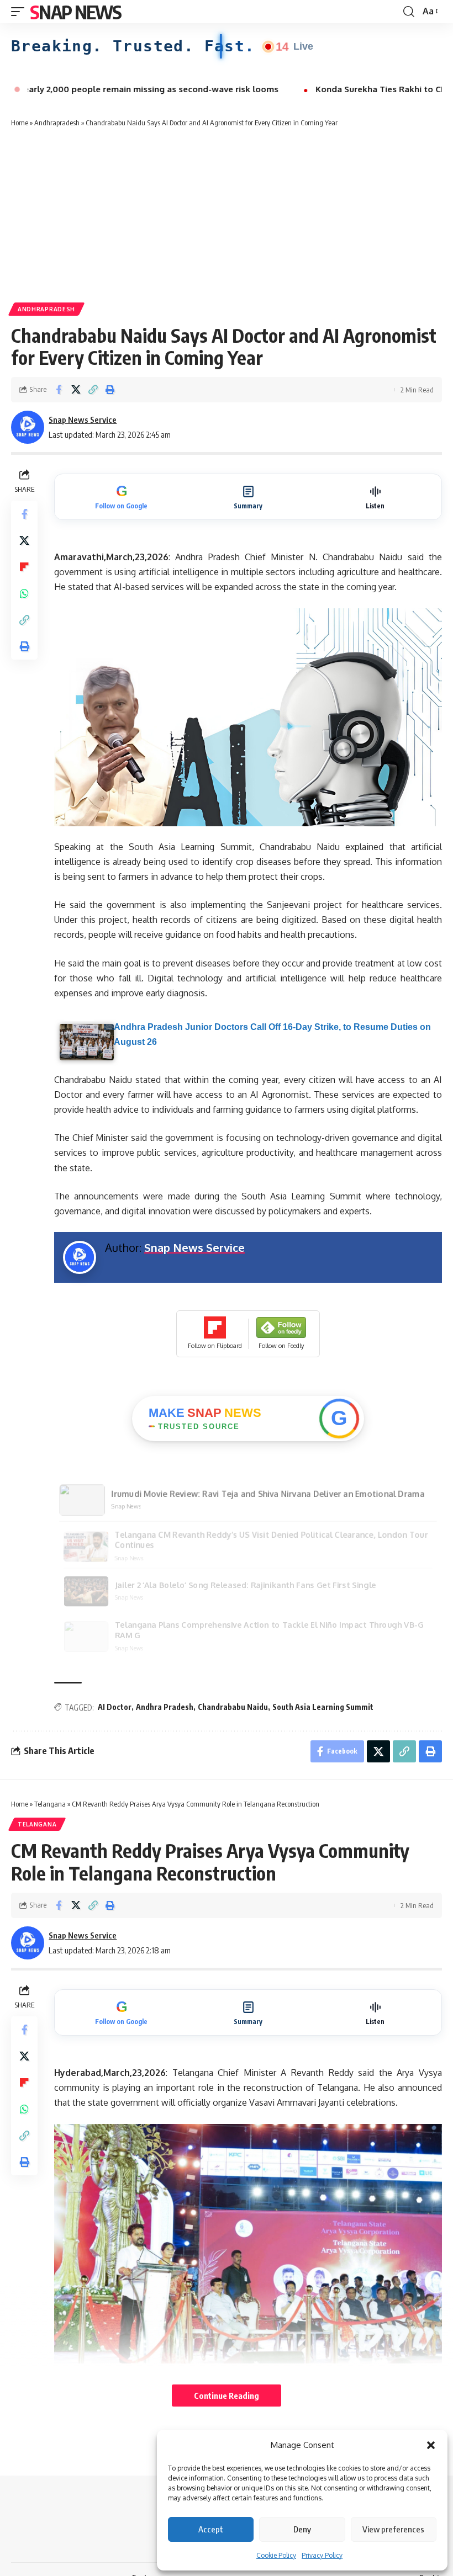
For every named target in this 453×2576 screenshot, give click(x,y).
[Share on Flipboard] (24, 567)
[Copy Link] (93, 390)
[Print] (110, 390)
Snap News (76, 12)
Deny (302, 2529)
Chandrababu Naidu (233, 1707)
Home (20, 123)
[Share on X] (76, 390)
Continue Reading (227, 2396)
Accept (211, 2529)
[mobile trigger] (20, 12)
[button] (431, 2445)
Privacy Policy (322, 2555)
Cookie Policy (276, 2555)
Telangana (50, 1804)
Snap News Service (83, 419)
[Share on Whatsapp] (24, 593)
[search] (409, 12)
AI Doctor (115, 1707)
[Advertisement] (227, 214)
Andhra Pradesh (165, 1707)
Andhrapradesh (57, 123)
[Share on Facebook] (59, 390)
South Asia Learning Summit (323, 1707)
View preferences (393, 2529)
